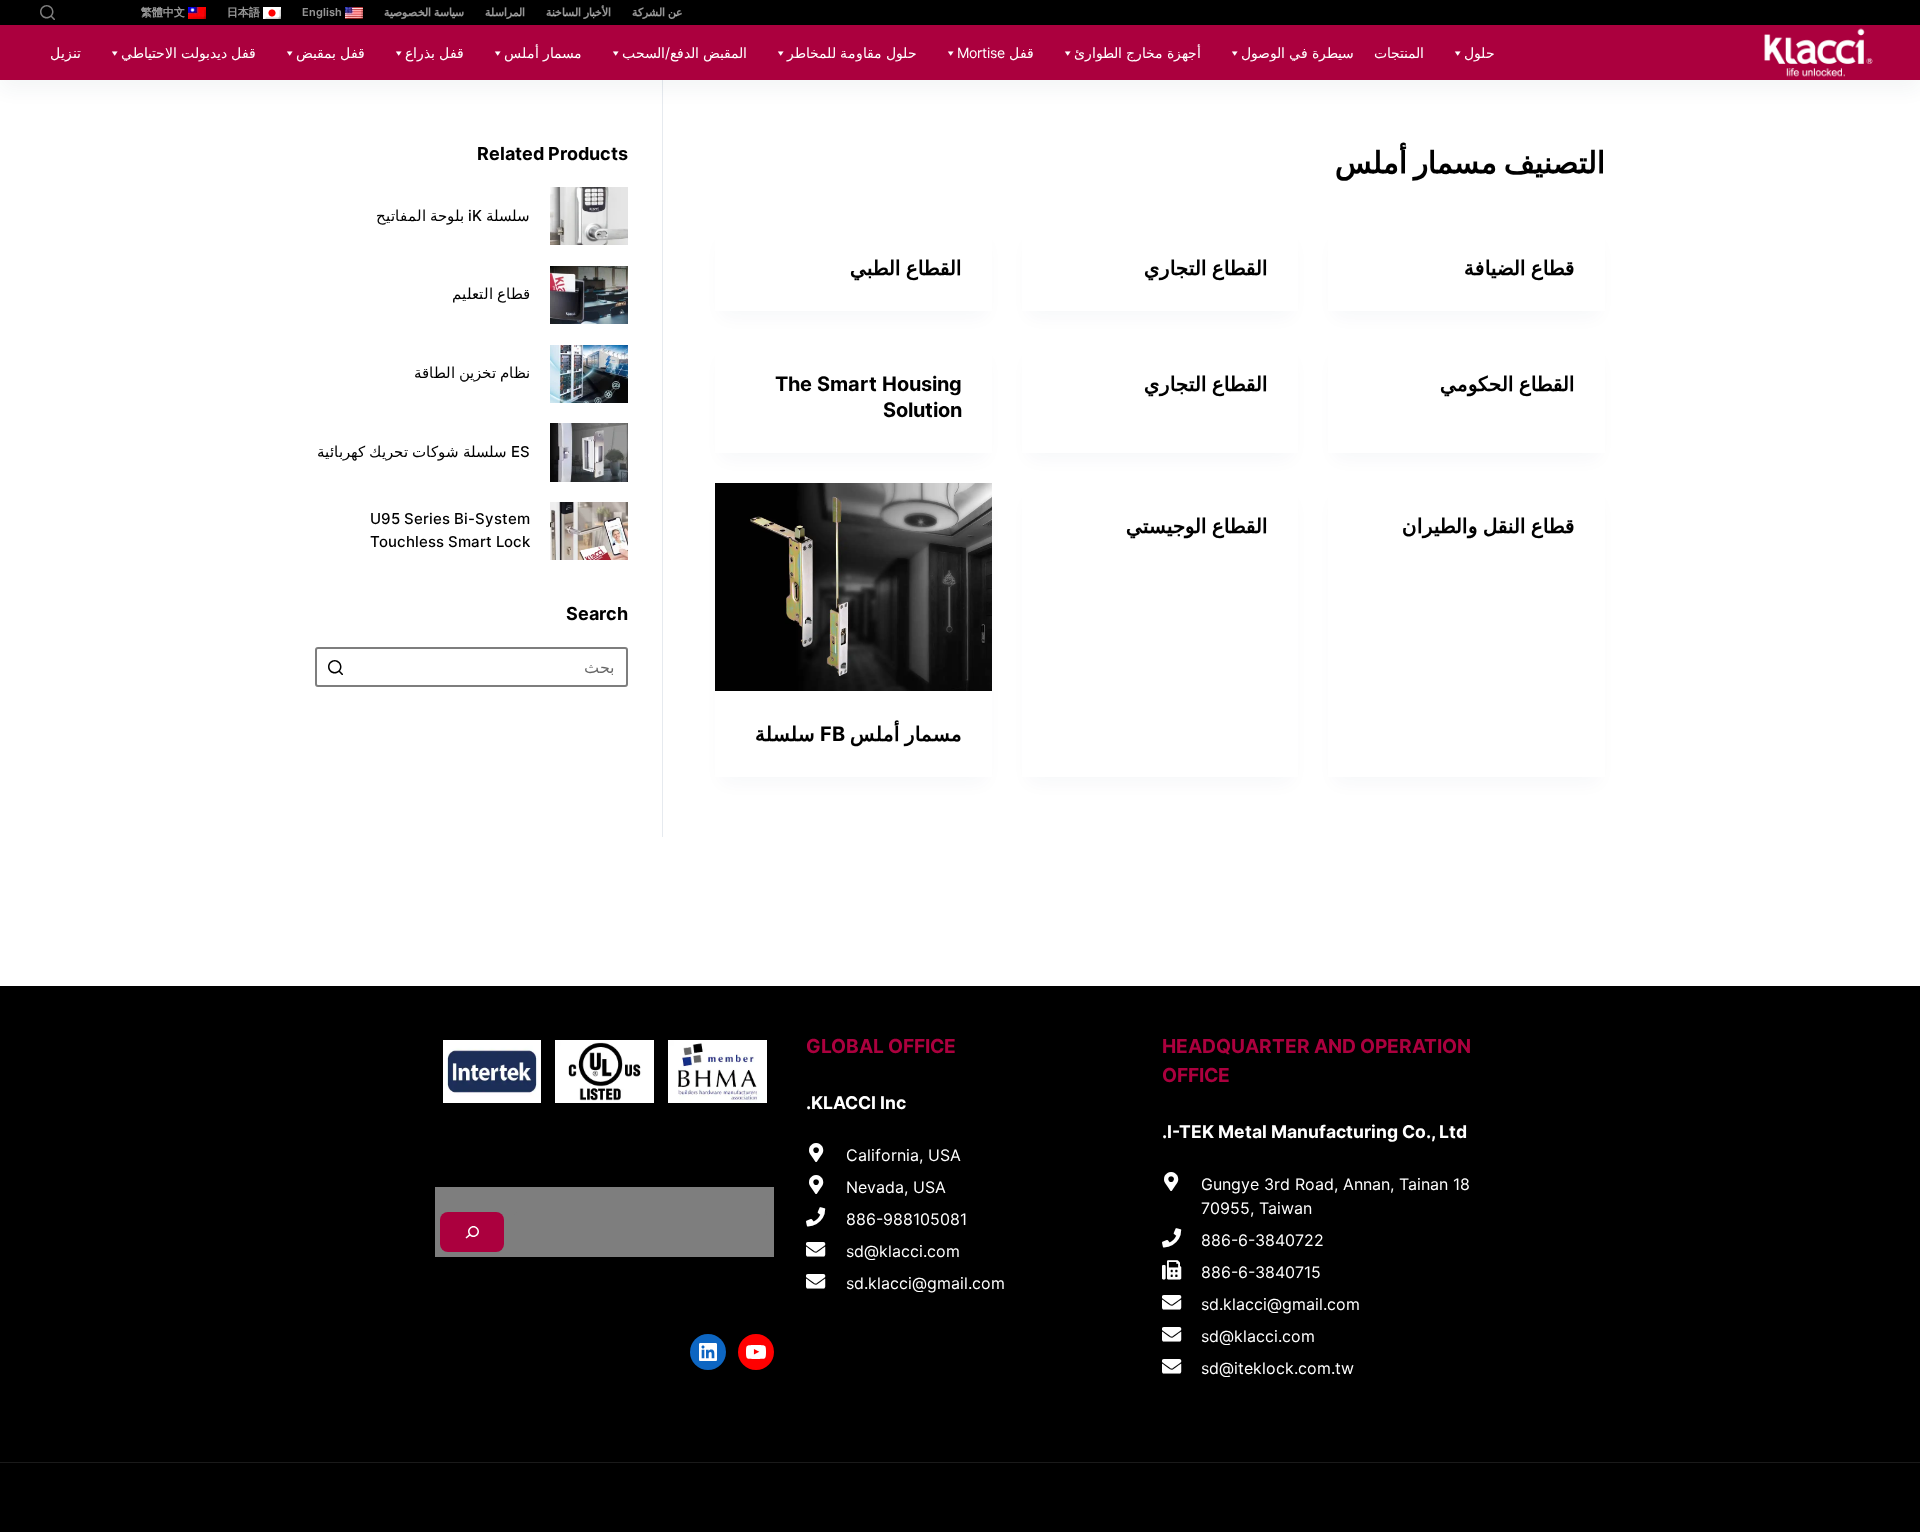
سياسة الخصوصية (424, 12)
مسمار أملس (543, 52)
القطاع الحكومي (1507, 384)
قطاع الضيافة (1519, 268)
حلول (1479, 52)
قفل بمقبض (330, 52)
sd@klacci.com (1258, 1336)
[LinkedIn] (72, 12)
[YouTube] (102, 12)
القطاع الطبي (906, 268)
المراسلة (505, 12)
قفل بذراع (434, 52)
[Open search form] (47, 12)
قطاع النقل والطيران (1488, 526)
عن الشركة (657, 12)
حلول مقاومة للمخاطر (852, 52)
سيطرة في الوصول (1297, 52)
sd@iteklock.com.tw (1277, 1368)
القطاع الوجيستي (1197, 526)
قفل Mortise (995, 52)
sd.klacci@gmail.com (1280, 1304)
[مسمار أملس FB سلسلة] (853, 587)
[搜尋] (472, 1232)
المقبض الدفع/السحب (684, 52)
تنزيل (65, 52)
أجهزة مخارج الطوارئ (1137, 52)
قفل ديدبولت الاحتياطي (188, 52)
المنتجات (1399, 52)
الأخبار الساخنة (578, 12)
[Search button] (335, 668)
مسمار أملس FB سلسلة (858, 734)
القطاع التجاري (1206, 268)
